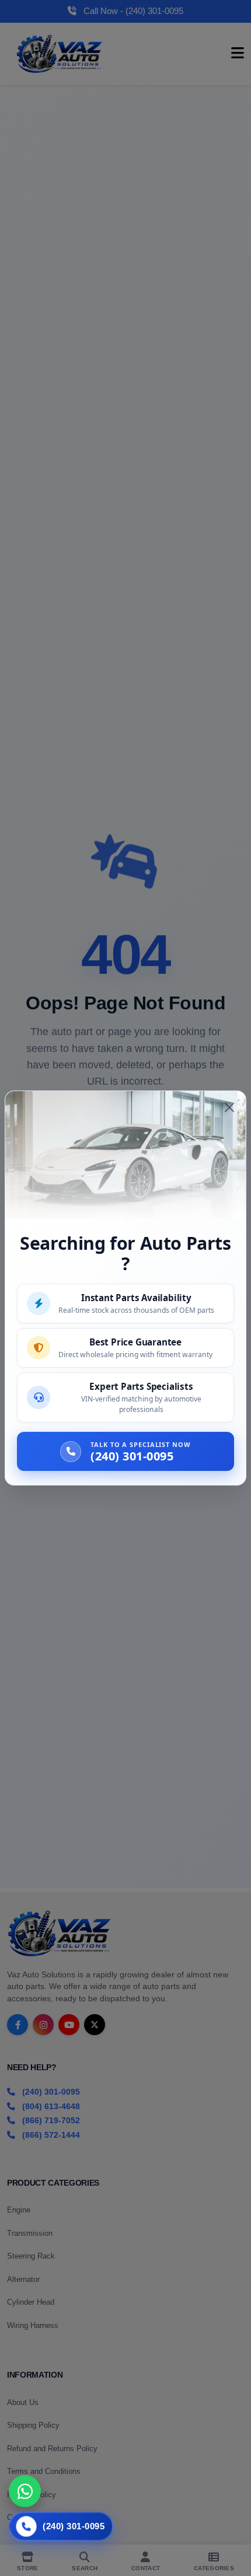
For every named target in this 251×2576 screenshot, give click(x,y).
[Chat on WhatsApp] (25, 2491)
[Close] (229, 1107)
